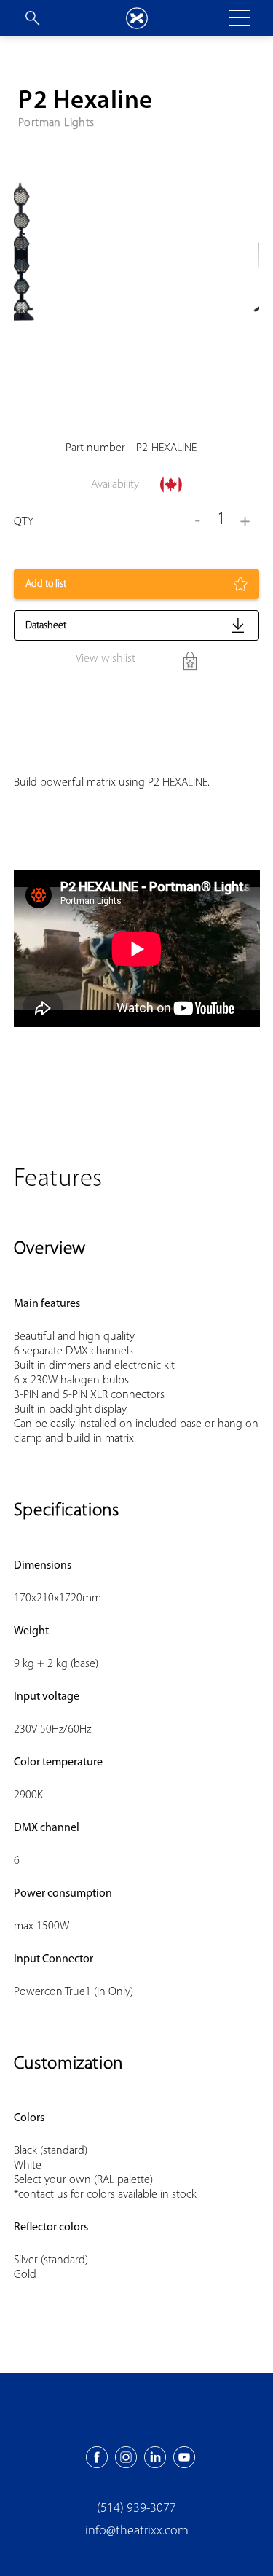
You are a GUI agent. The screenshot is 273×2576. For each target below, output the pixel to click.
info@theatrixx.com (137, 2532)
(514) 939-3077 (136, 2509)
